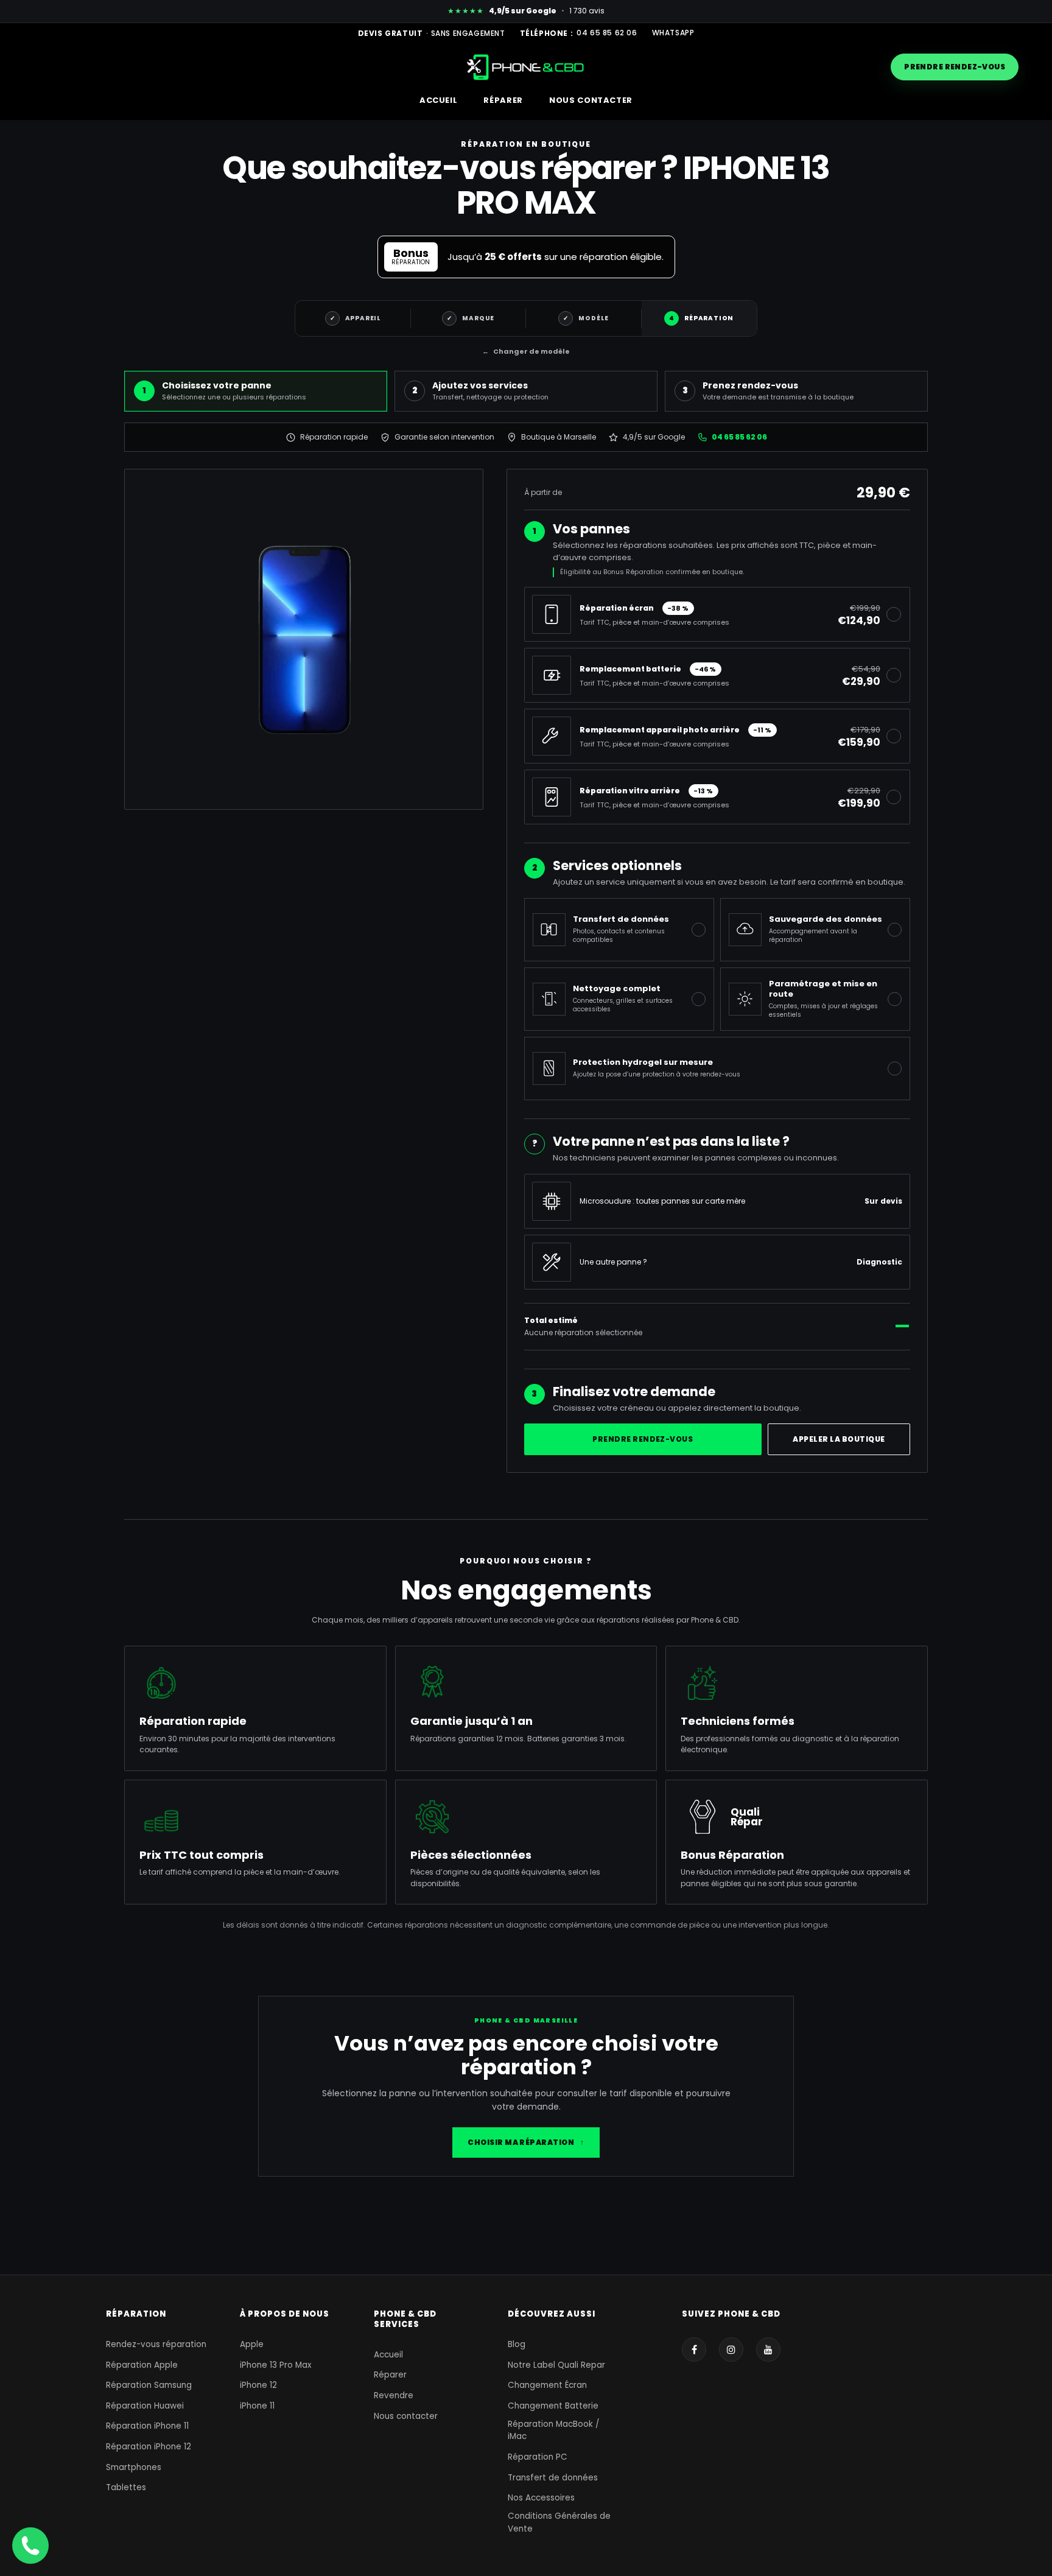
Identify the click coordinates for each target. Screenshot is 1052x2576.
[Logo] (526, 67)
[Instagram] (731, 2350)
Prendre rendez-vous (955, 67)
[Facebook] (694, 2350)
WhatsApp (673, 33)
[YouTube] (768, 2350)
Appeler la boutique (839, 1439)
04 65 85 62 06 (607, 33)
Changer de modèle (526, 351)
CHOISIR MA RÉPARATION (526, 2142)
